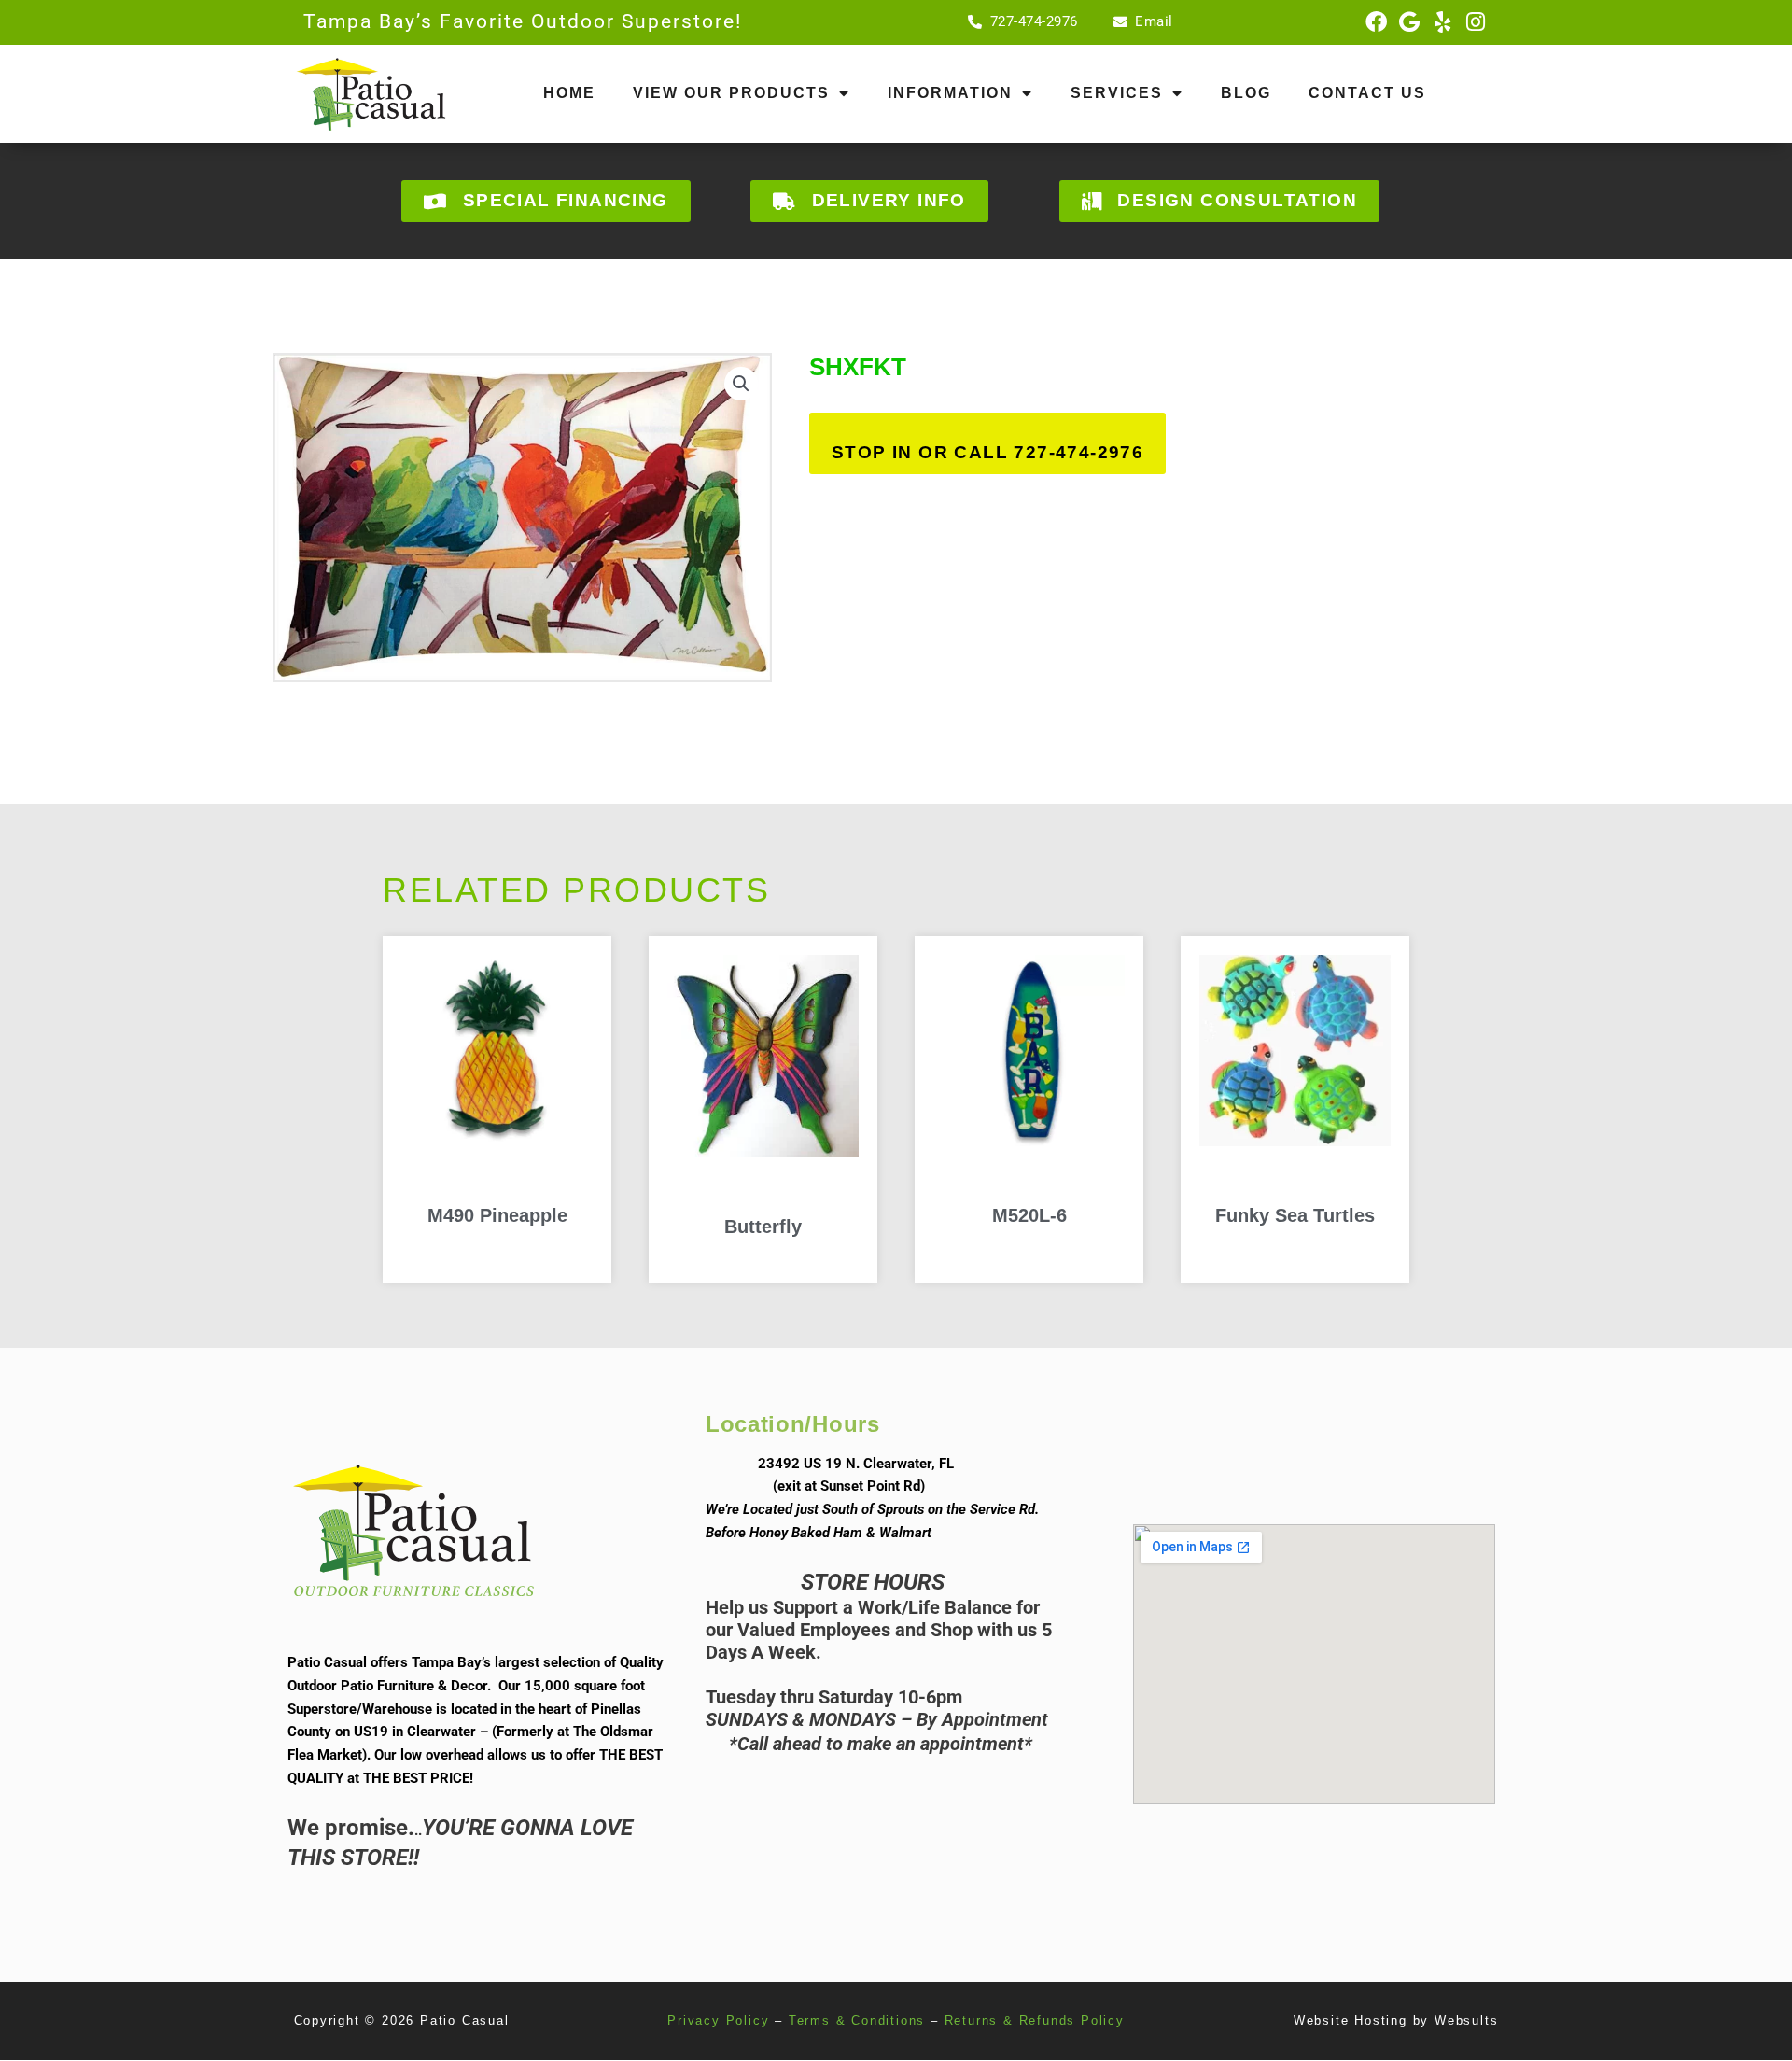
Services (1117, 93)
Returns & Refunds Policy (1035, 2020)
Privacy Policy (718, 2020)
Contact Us (1367, 93)
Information (950, 93)
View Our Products (731, 93)
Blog (1246, 93)
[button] (741, 384)
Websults (1466, 2020)
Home (569, 93)
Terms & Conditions (857, 2020)
